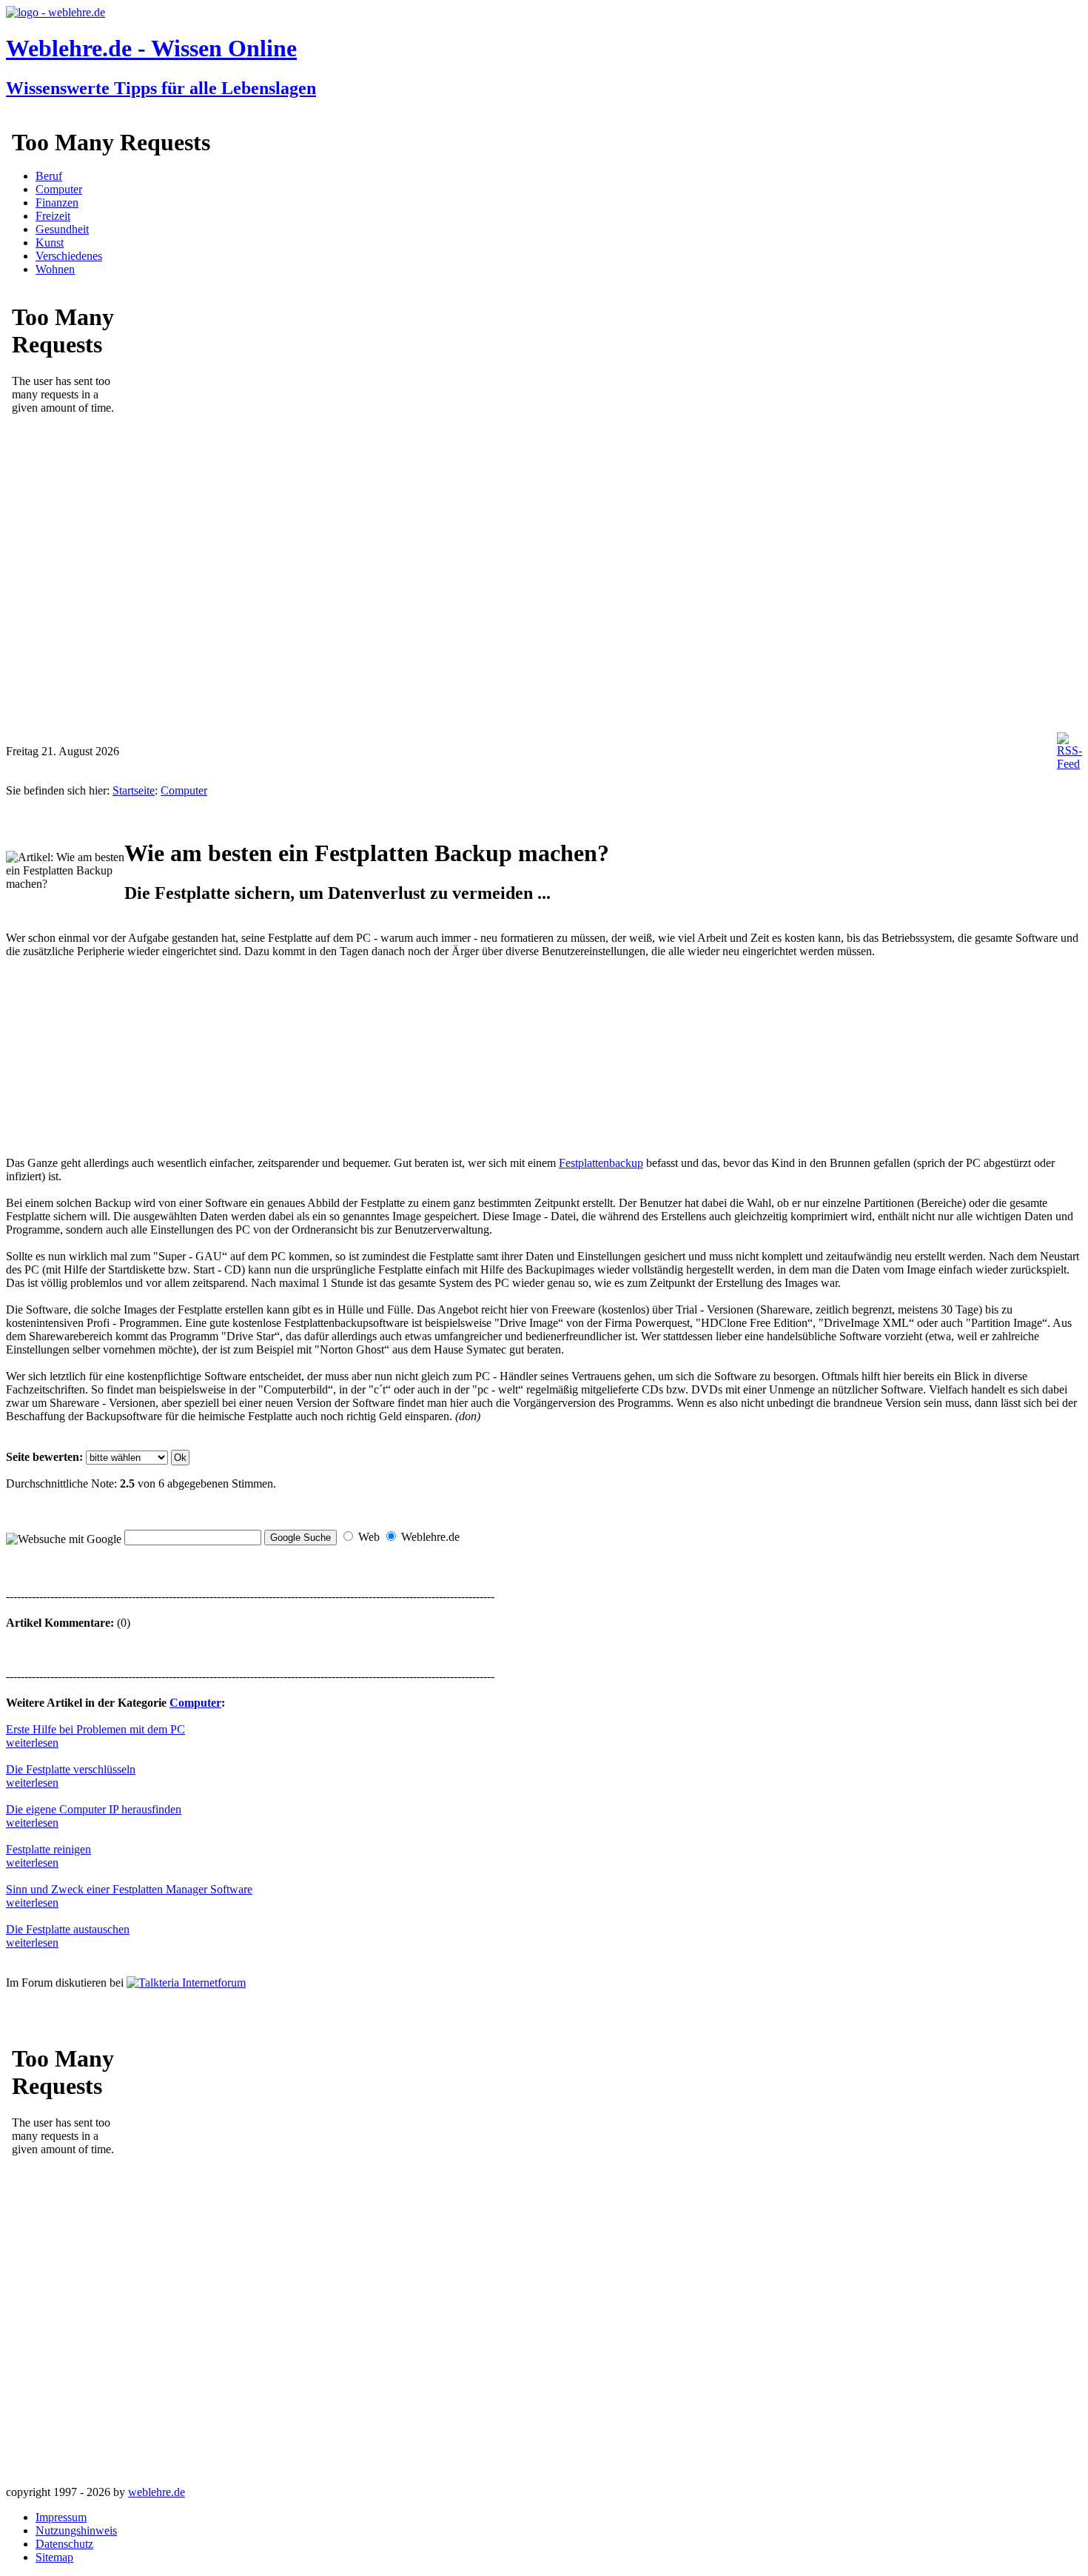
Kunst (50, 242)
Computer (59, 189)
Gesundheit (62, 229)
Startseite (134, 790)
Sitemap (54, 2557)
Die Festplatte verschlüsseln (71, 1769)
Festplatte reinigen (48, 1849)
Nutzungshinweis (76, 2530)
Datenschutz (64, 2544)
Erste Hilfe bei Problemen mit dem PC (95, 1729)
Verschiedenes (69, 256)
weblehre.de (157, 2492)
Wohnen (55, 269)
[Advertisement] (117, 1064)
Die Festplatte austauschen (68, 1929)
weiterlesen (32, 1743)
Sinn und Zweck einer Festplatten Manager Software (129, 1889)
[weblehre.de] (56, 12)
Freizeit (53, 216)
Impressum (61, 2517)
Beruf (49, 176)
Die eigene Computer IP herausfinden (94, 1809)
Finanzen (57, 203)
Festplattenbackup (601, 1163)
